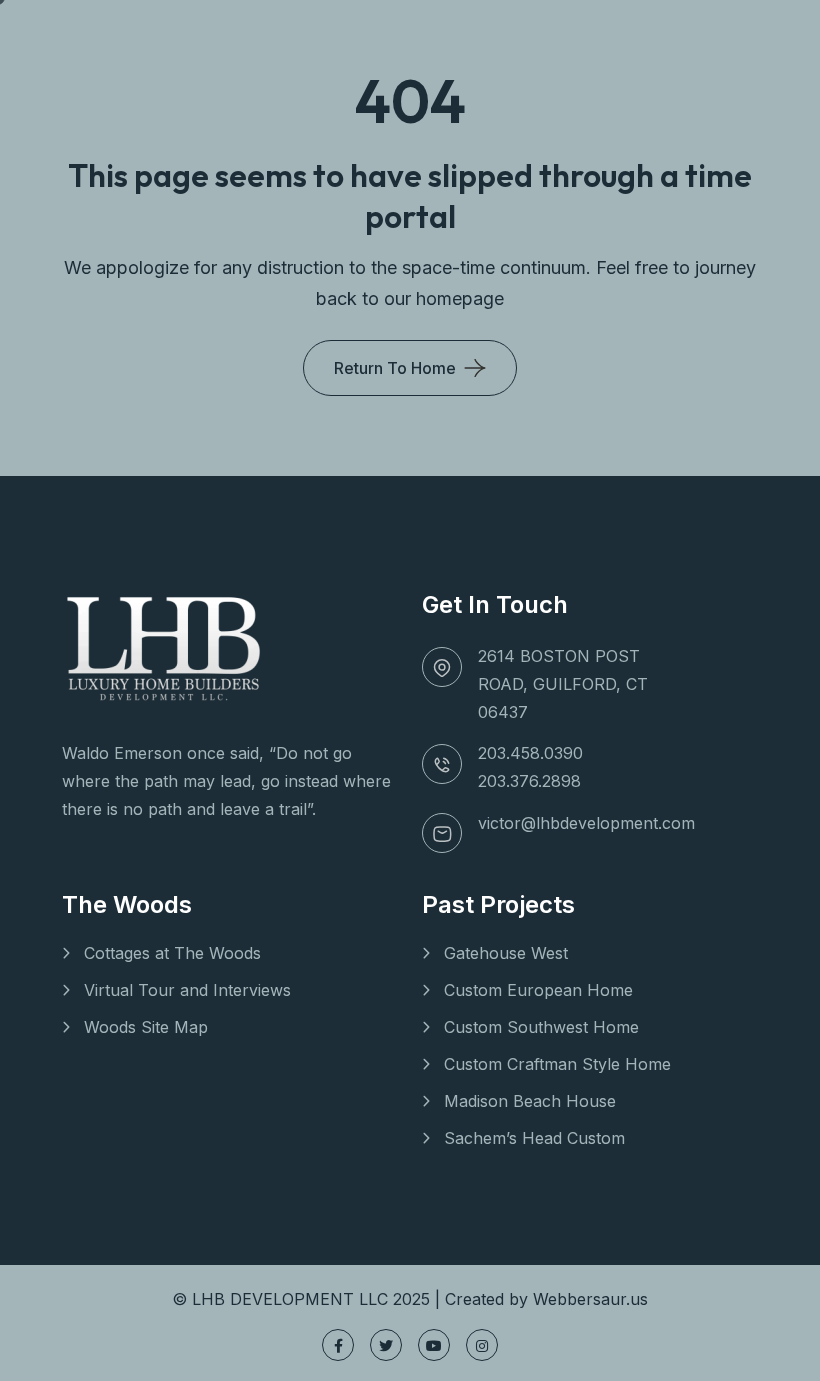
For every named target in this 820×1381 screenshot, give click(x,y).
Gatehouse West (506, 953)
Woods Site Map (146, 1027)
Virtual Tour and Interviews (187, 990)
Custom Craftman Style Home (557, 1064)
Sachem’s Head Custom (534, 1138)
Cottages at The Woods (172, 953)
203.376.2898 (529, 781)
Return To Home (395, 368)
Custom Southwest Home (541, 1027)
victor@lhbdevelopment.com (586, 823)
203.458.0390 (530, 753)
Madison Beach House (530, 1101)
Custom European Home (538, 990)
